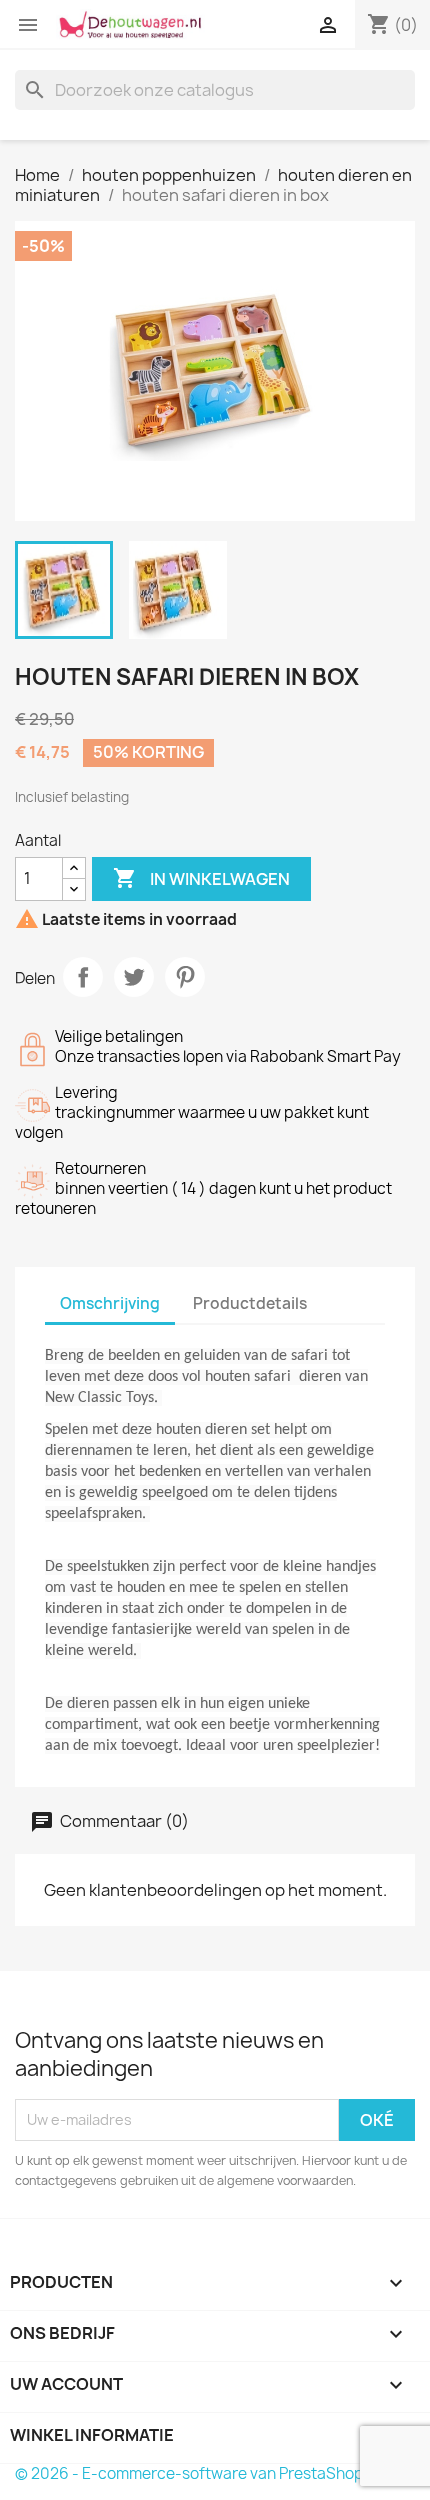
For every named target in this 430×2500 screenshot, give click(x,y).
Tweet (134, 977)
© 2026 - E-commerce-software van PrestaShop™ (196, 2473)
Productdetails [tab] (250, 1303)
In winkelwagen (201, 878)
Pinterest (185, 977)
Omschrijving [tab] (110, 1303)
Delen (83, 977)
